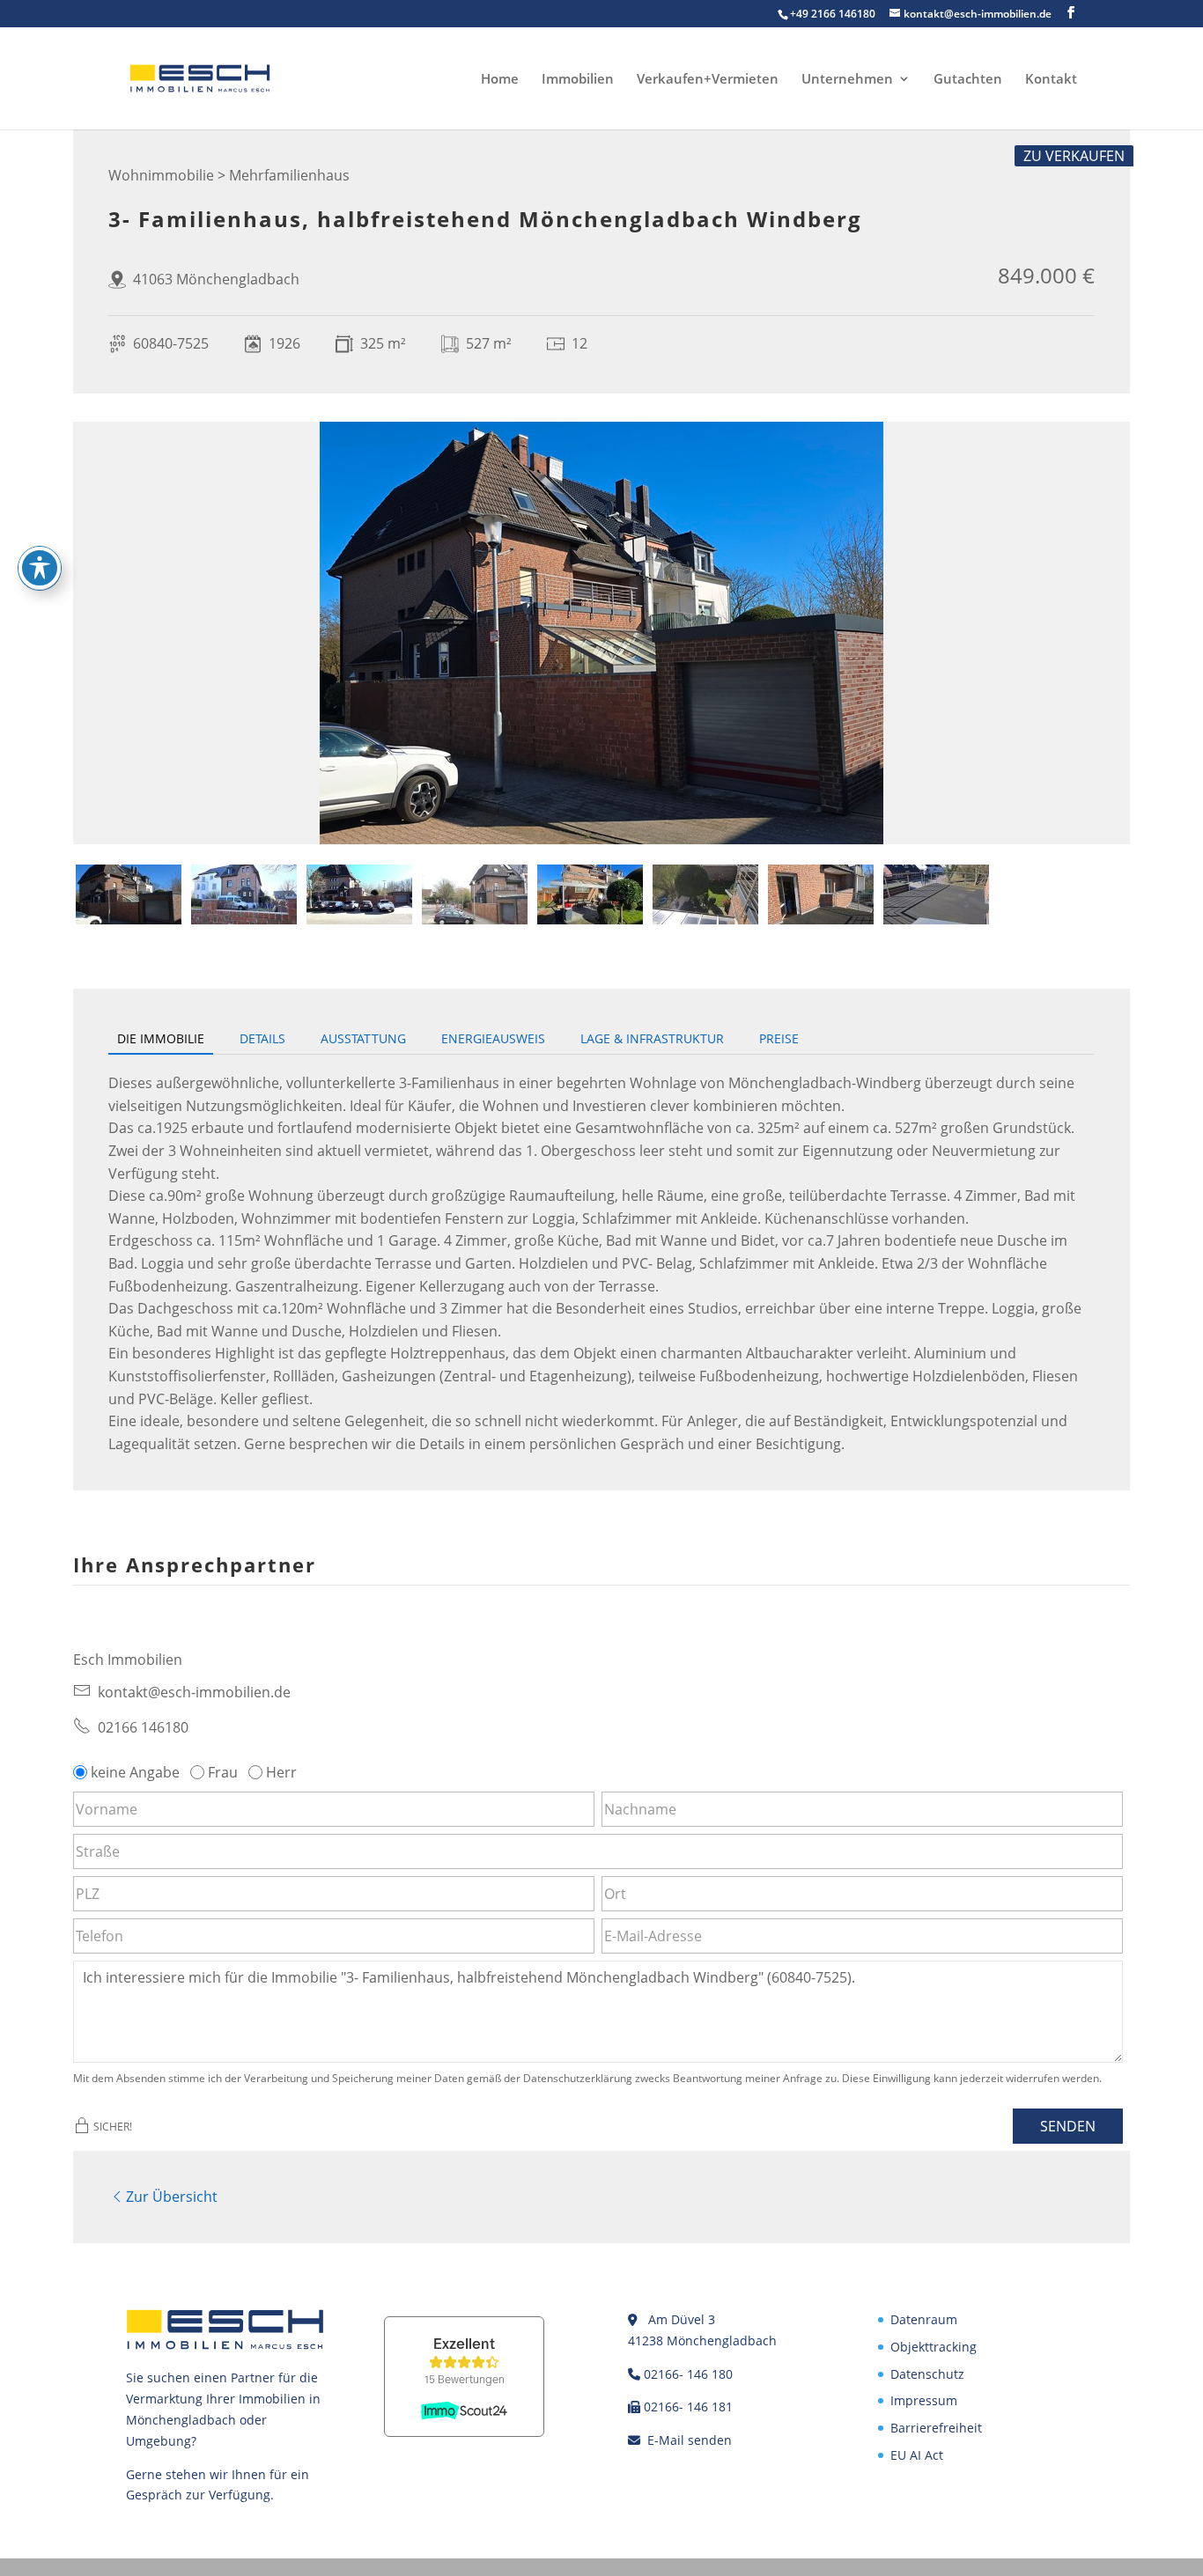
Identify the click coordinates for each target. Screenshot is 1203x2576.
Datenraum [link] (924, 2319)
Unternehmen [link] (847, 80)
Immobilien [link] (578, 80)
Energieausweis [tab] (493, 1038)
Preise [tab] (779, 1038)
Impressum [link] (924, 2400)
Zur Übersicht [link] (172, 2197)
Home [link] (500, 80)
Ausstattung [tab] (363, 1038)
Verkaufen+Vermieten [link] (708, 80)
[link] (200, 77)
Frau (223, 1772)
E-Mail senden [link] (690, 2440)
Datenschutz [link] (927, 2374)
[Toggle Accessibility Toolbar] (40, 568)
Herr (281, 1772)
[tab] (129, 894)
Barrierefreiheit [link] (936, 2428)
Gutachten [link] (968, 80)
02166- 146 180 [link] (688, 2374)
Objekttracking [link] (934, 2347)
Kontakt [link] (1051, 80)
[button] (1071, 13)
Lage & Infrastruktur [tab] (652, 1038)
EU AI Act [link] (917, 2455)
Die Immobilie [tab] (161, 1038)
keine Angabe (135, 1772)
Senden (1068, 2126)
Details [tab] (262, 1038)
